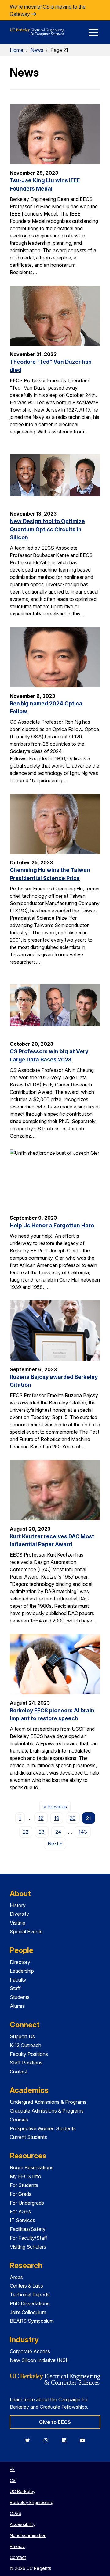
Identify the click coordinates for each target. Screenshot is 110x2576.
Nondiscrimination (28, 2535)
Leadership (22, 1971)
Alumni (17, 2006)
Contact (19, 2071)
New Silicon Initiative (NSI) (39, 2360)
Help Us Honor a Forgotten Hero (52, 1225)
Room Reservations (32, 2167)
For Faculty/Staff (29, 2238)
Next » (57, 1843)
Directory (20, 1962)
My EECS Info (26, 2176)
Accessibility (23, 2524)
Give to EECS (55, 2422)
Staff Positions (26, 2063)
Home (16, 50)
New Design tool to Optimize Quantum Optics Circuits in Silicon (47, 529)
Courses (19, 2120)
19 (57, 1818)
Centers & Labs (26, 2286)
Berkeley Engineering (32, 2502)
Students (20, 1997)
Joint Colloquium (28, 2312)
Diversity (19, 1914)
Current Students (28, 2137)
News (37, 50)
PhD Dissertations (30, 2303)
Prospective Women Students (43, 2128)
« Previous (57, 1806)
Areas (16, 2277)
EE (12, 2469)
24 (58, 1832)
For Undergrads (27, 2203)
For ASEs (20, 2211)
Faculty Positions (29, 2054)
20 (73, 1818)
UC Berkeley (23, 2491)
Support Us (22, 2036)
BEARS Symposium (32, 2321)
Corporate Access (30, 2351)
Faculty (18, 1980)
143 (83, 1832)
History (18, 1905)
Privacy (17, 2546)
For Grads (21, 2194)
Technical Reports (30, 2295)
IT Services (22, 2220)
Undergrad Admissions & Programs (48, 2102)
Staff (15, 1988)
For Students (24, 2185)
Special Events (26, 1932)
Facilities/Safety (28, 2229)
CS (13, 2480)
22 (26, 1832)
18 (41, 1818)
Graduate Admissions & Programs (47, 2111)
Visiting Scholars (28, 2247)
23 (42, 1832)
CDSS (16, 2513)
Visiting (18, 1923)
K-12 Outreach (26, 2045)
